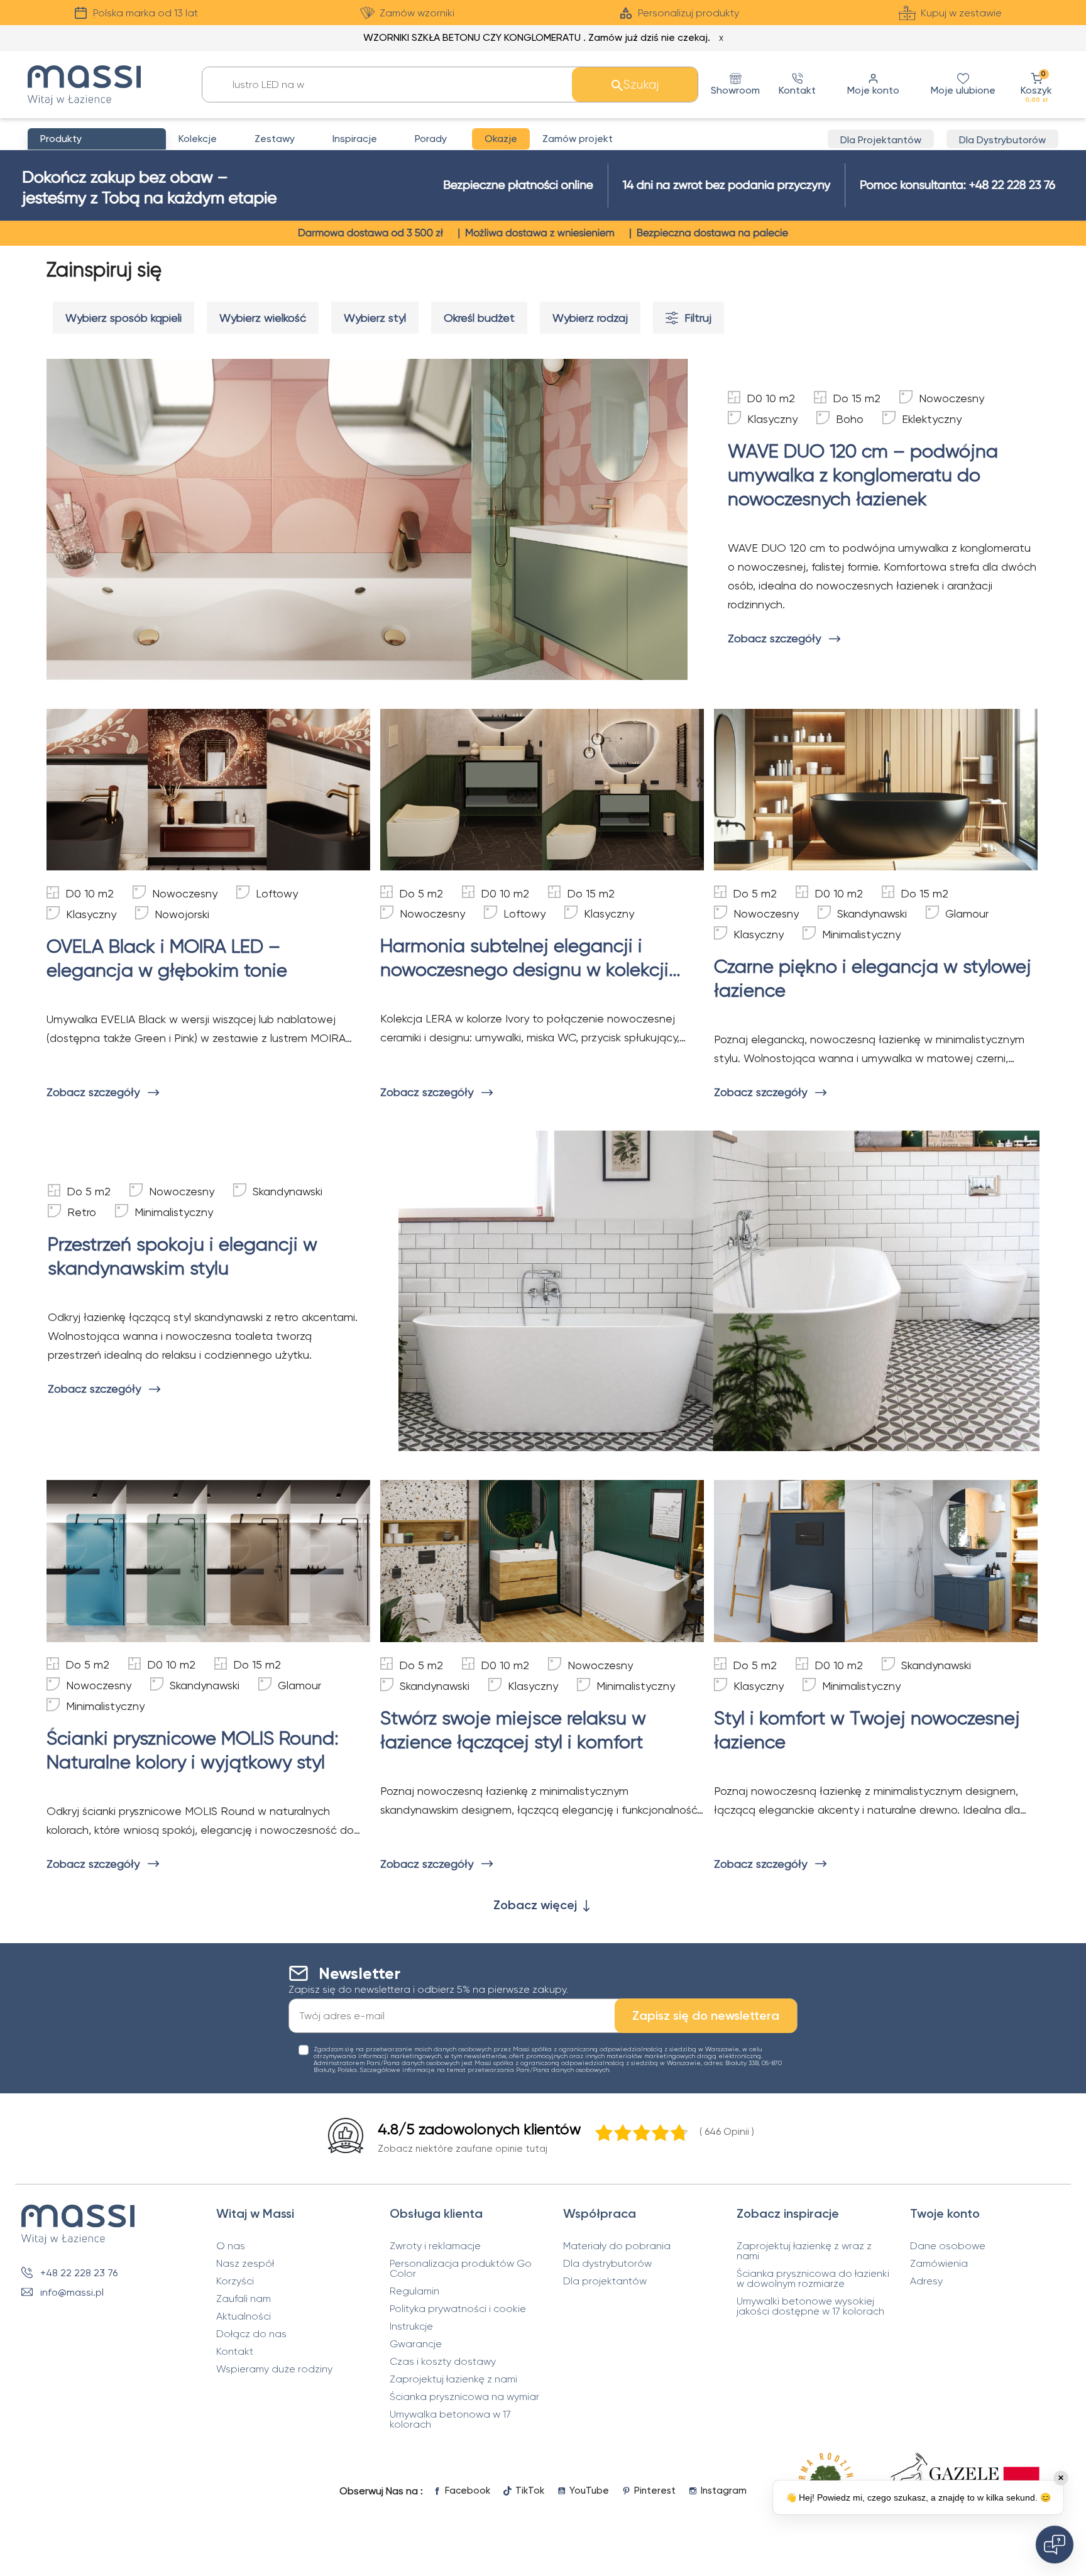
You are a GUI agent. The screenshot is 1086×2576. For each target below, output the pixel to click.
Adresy (926, 2281)
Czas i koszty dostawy (443, 2362)
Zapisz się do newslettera (706, 2015)
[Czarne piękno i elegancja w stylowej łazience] (876, 790)
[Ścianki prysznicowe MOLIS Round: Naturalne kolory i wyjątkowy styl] (208, 1561)
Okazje (501, 139)
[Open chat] (1055, 2545)
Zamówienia (939, 2264)
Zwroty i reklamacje (435, 2246)
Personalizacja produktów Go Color (461, 2269)
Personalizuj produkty (688, 13)
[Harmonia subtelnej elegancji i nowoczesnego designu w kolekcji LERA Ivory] (542, 790)
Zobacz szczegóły (774, 638)
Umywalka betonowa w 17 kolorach (450, 2420)
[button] (1036, 85)
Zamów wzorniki (417, 13)
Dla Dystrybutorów (1002, 140)
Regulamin (414, 2291)
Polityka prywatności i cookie (458, 2309)
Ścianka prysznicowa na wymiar (464, 2397)
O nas (231, 2246)
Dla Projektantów (881, 140)
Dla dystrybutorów (607, 2264)
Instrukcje (411, 2327)
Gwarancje (416, 2344)
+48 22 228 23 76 (79, 2273)
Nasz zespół (245, 2264)
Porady (431, 139)
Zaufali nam (244, 2299)
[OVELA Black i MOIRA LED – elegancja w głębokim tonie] (208, 790)
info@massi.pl (72, 2292)
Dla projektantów (605, 2281)
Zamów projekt (578, 139)
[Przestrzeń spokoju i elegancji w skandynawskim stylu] (719, 1291)
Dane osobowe (948, 2246)
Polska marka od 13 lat (145, 13)
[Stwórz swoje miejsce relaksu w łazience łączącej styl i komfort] (542, 1561)
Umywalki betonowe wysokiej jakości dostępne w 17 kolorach (810, 2306)
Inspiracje (355, 139)
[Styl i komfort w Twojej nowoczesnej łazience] (876, 1561)
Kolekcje (198, 139)
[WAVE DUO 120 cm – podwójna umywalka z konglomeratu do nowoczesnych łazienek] (367, 519)
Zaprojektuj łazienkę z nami (453, 2379)
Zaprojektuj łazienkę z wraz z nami (804, 2251)
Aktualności (244, 2316)
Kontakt (235, 2352)
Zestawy (275, 139)
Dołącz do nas (251, 2334)
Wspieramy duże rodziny (274, 2369)
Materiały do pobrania (617, 2246)
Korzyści (235, 2281)
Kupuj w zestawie (961, 13)
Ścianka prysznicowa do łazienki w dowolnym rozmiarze (813, 2279)
